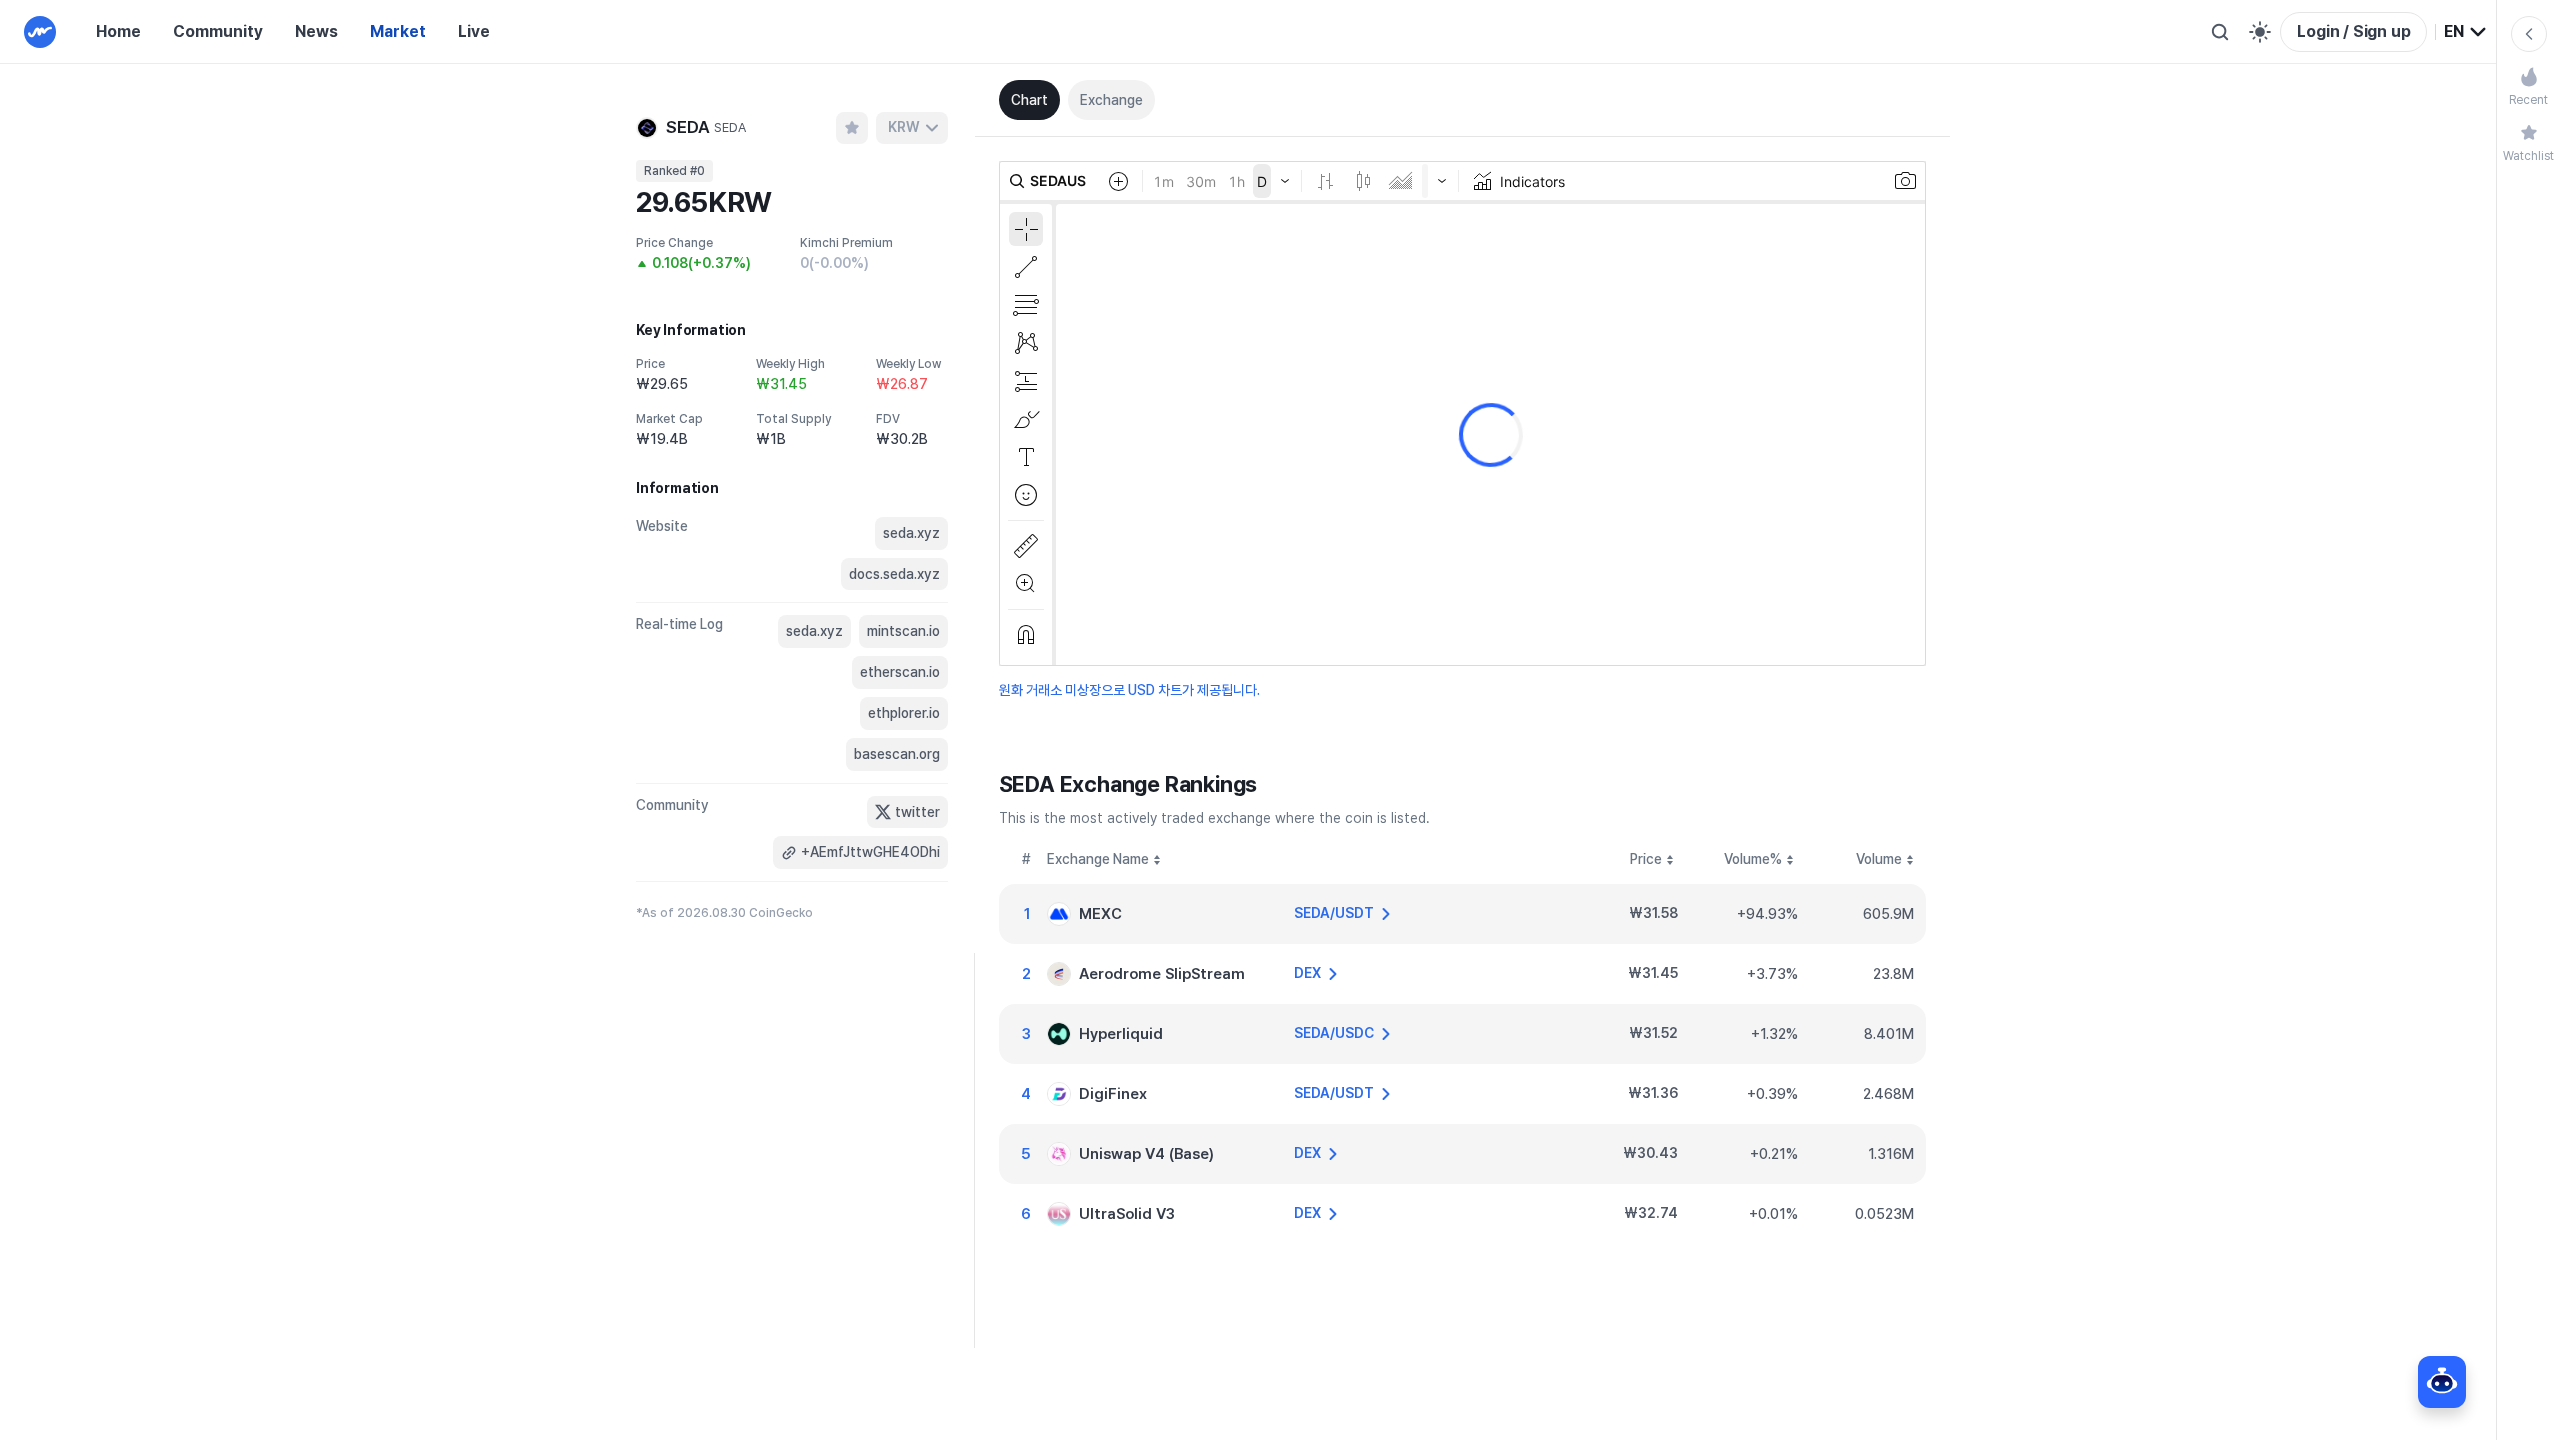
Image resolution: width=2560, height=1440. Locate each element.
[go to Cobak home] (40, 32)
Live (474, 31)
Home (118, 31)
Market (398, 31)
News (316, 31)
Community (218, 31)
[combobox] (2466, 32)
